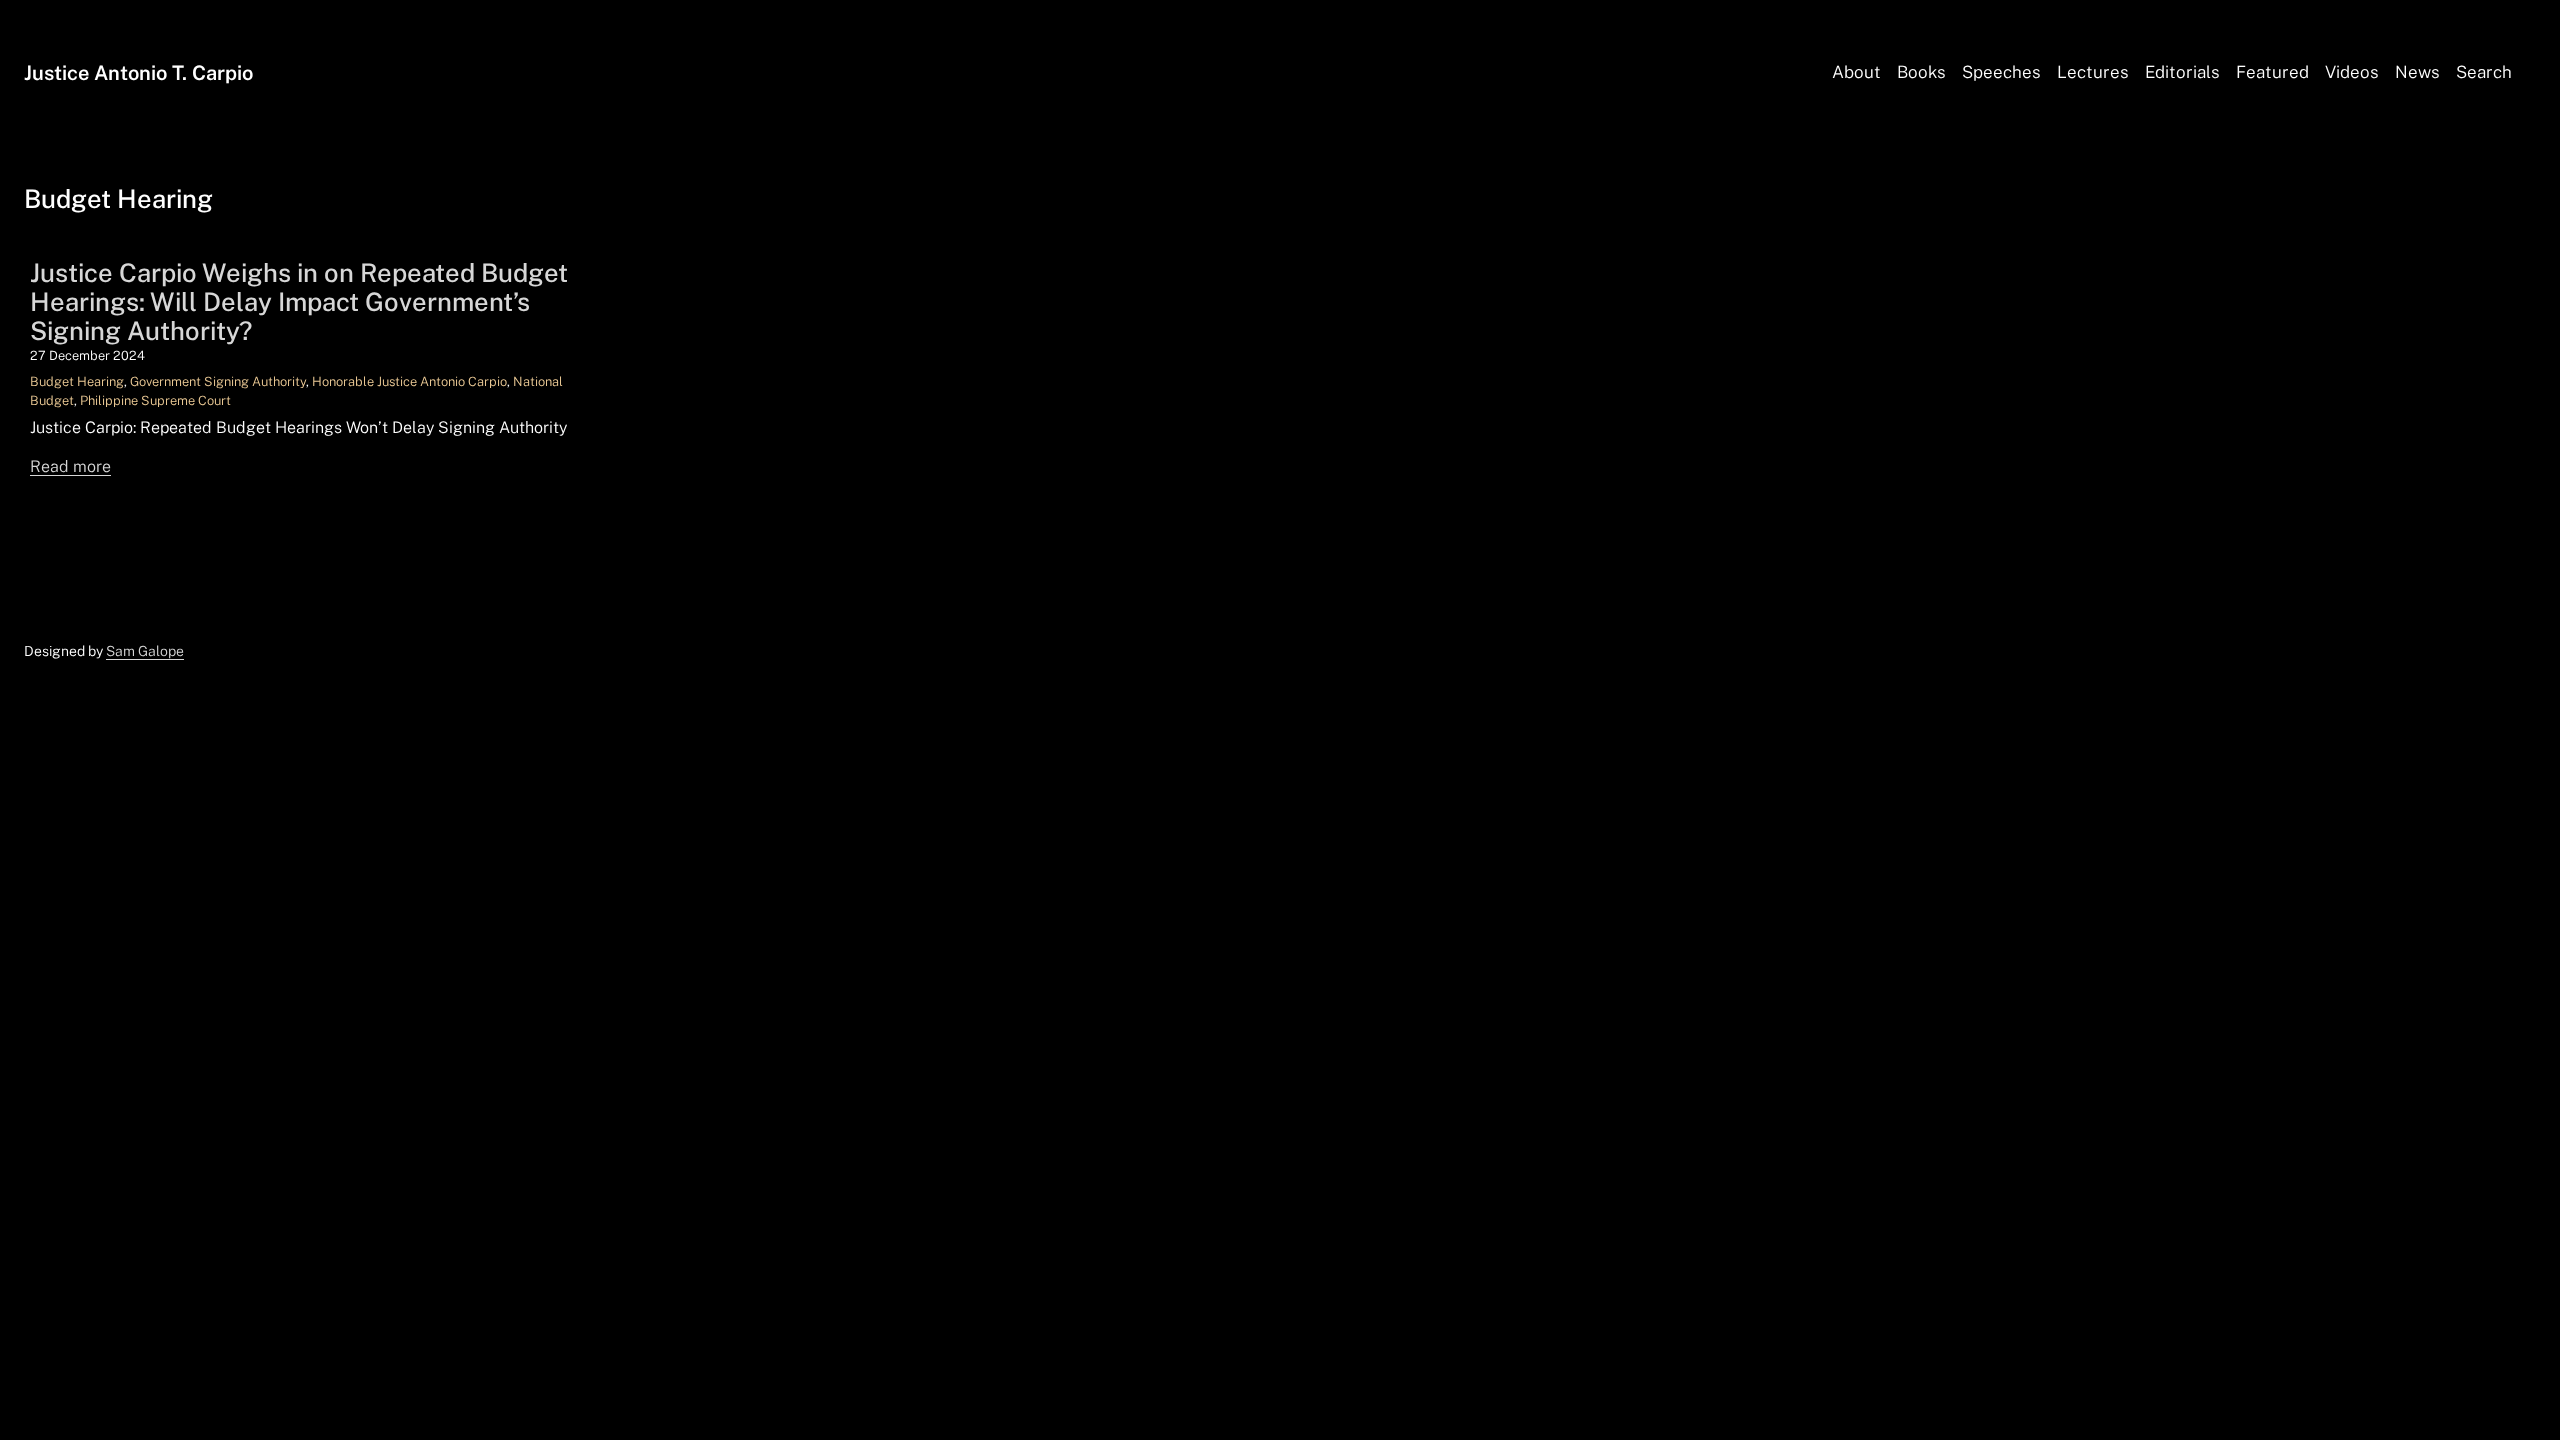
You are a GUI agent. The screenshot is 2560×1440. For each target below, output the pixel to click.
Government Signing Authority (218, 381)
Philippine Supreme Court (155, 400)
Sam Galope (145, 651)
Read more (70, 466)
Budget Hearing (77, 381)
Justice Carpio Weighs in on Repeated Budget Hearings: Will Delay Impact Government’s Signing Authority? (299, 302)
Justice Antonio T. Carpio (138, 73)
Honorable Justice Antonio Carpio (409, 381)
